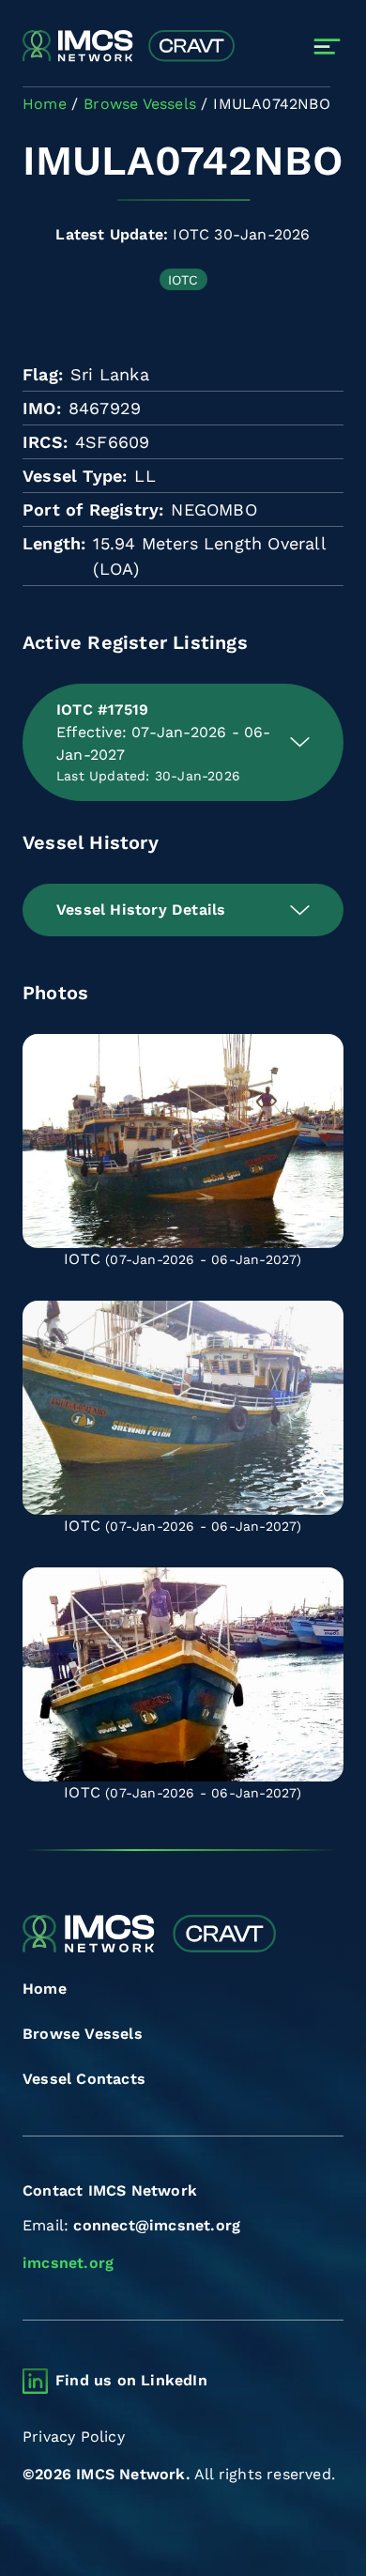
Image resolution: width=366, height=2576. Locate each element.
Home (45, 1989)
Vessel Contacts (84, 2079)
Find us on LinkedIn (131, 2380)
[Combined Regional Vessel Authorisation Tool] (129, 47)
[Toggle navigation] (327, 46)
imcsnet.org (68, 2263)
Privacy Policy (74, 2437)
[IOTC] (183, 1141)
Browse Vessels (83, 2034)
